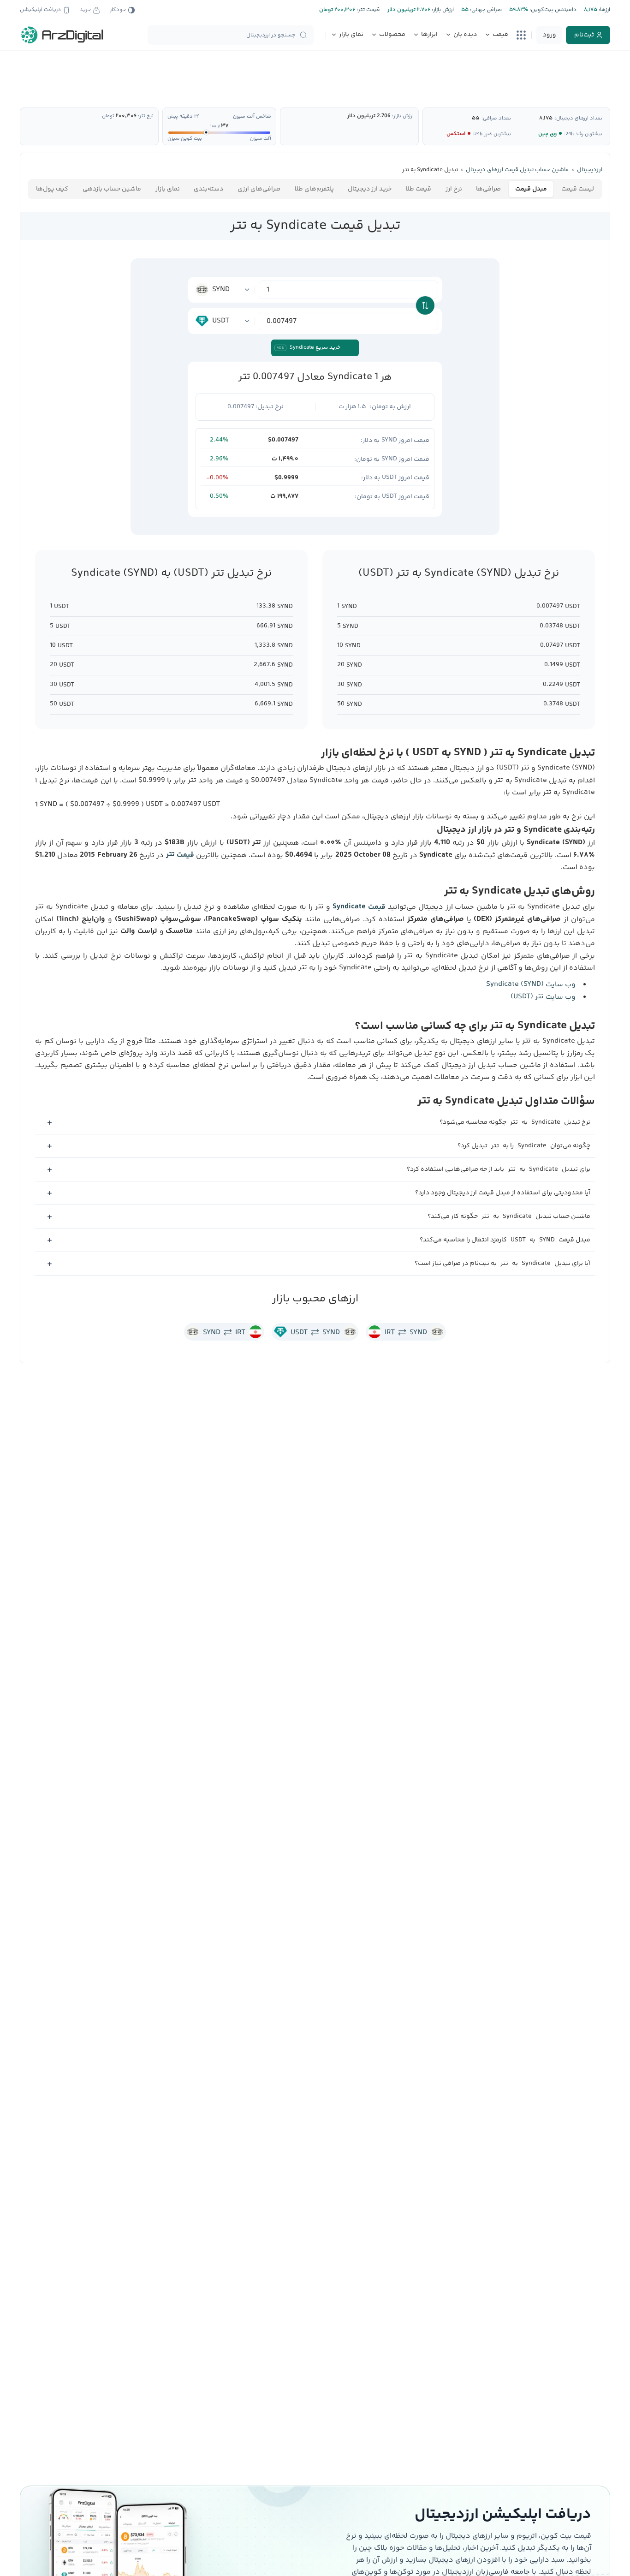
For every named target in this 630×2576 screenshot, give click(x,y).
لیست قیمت (578, 189)
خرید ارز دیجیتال (370, 189)
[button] (315, 1123)
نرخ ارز (454, 189)
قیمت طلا (419, 189)
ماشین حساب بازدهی (112, 189)
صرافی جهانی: (485, 10)
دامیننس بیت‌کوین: (552, 10)
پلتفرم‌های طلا (314, 189)
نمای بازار (168, 189)
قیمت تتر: (368, 10)
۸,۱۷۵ (546, 118)
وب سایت (531, 985)
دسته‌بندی (208, 189)
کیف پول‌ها (52, 189)
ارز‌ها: (604, 10)
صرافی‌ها (488, 189)
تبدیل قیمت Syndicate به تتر (315, 226)
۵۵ (475, 118)
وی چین (547, 134)
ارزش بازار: (442, 10)
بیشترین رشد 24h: (583, 134)
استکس (456, 134)
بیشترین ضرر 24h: (492, 134)
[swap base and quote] (425, 305)
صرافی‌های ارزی (259, 189)
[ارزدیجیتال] (62, 35)
